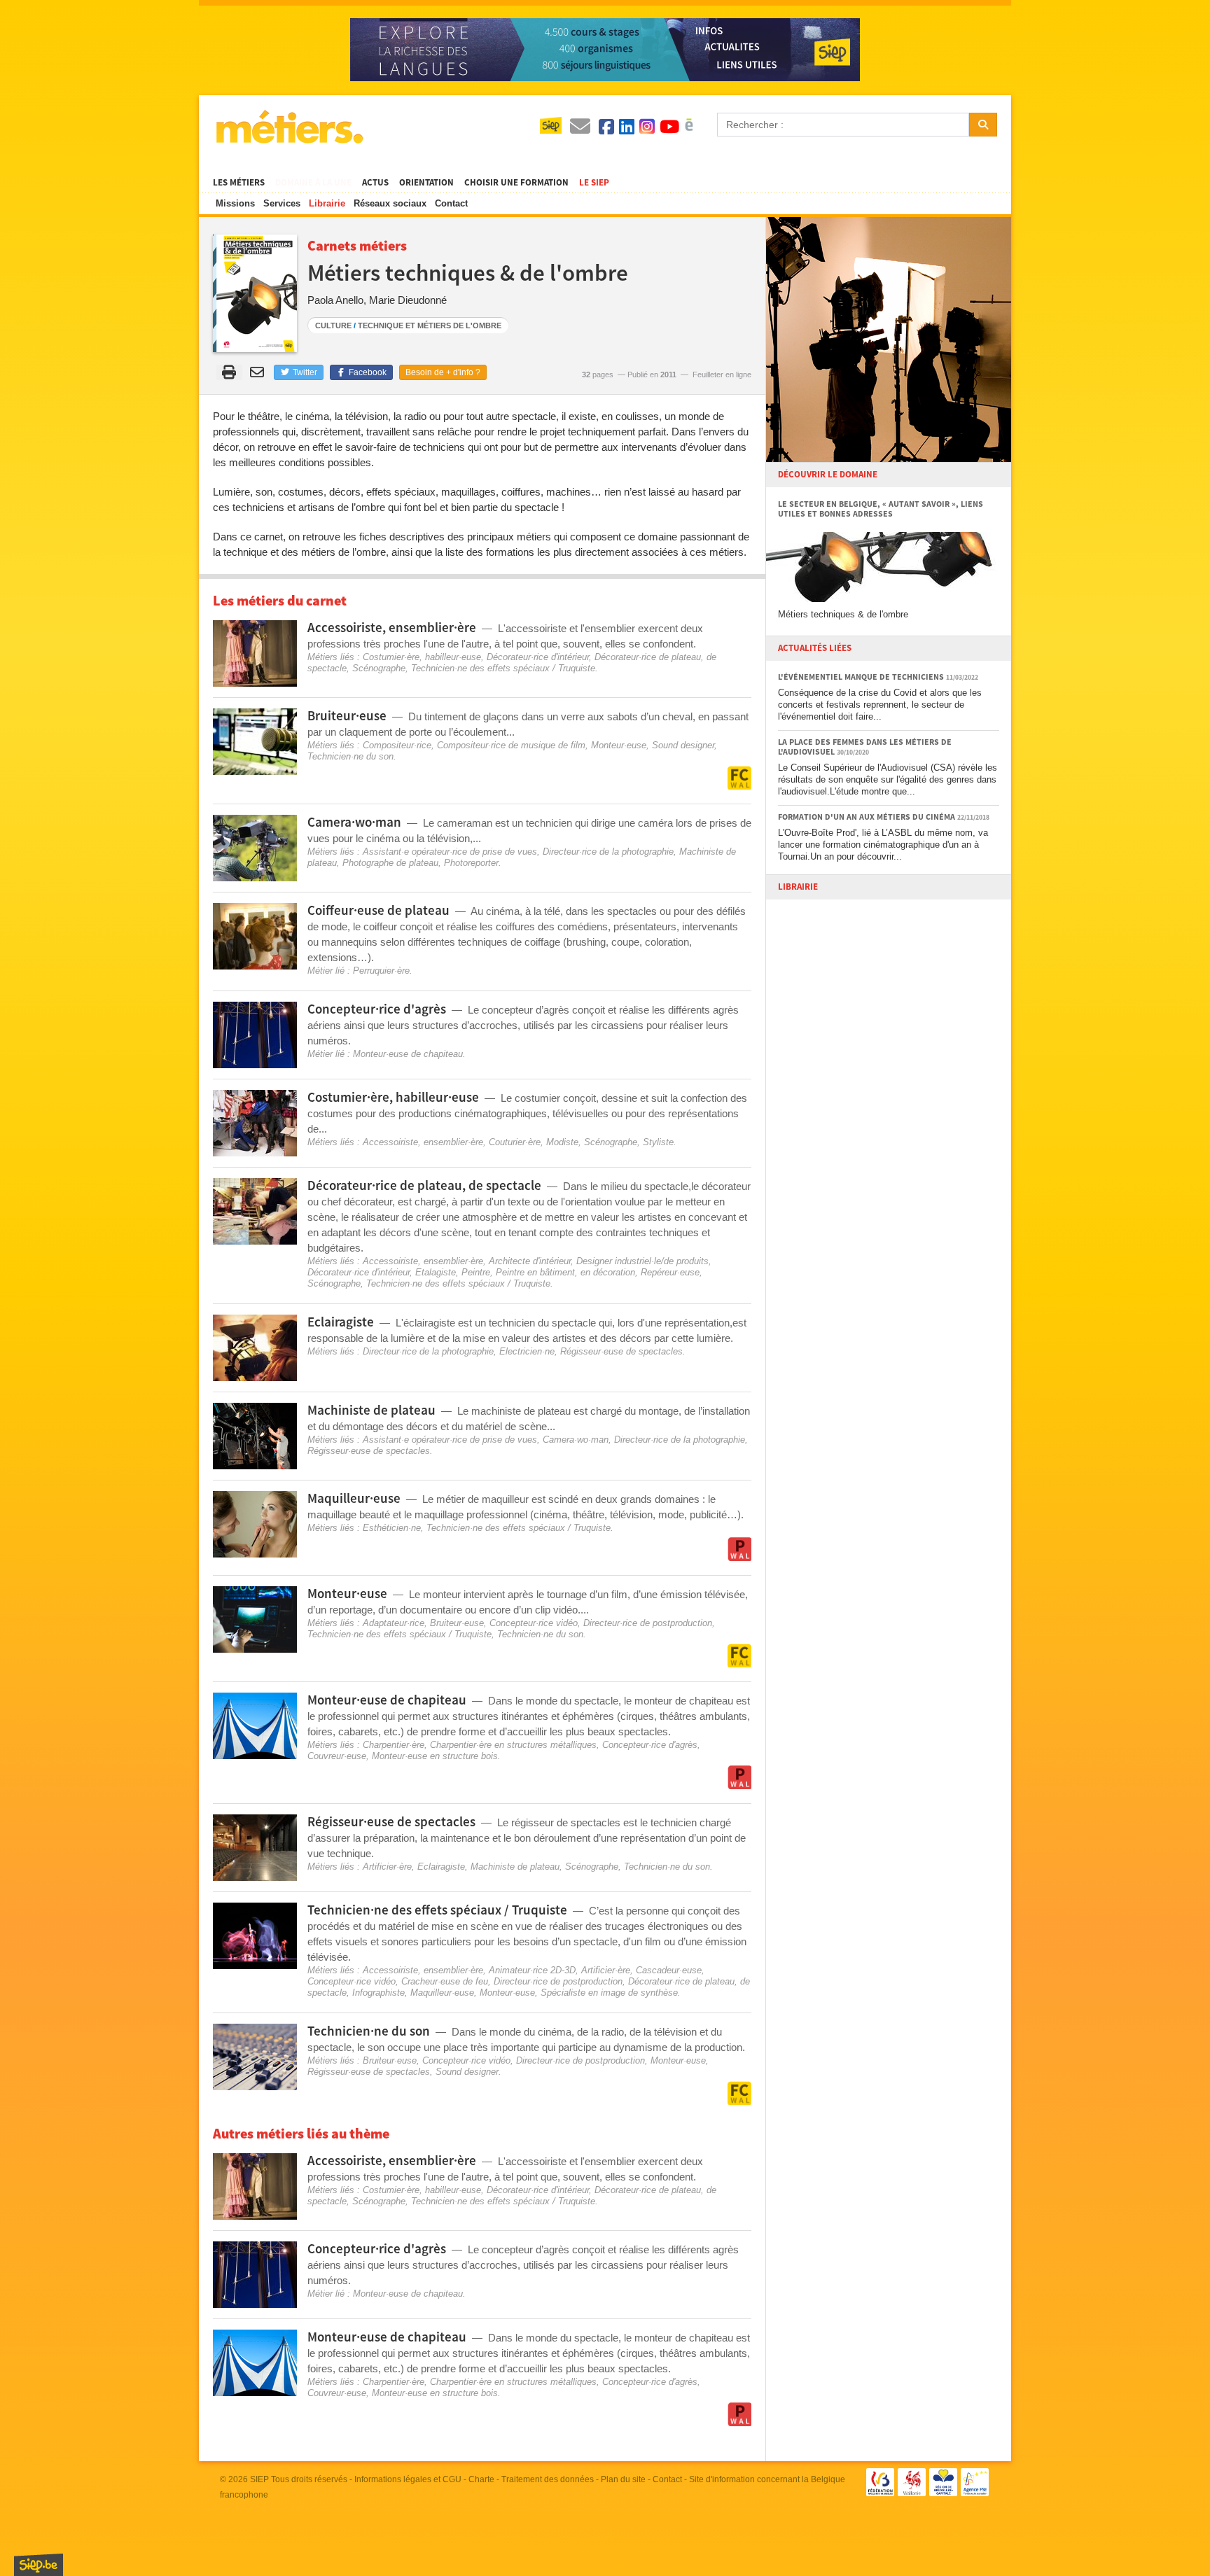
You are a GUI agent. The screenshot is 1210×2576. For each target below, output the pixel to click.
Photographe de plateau (390, 863)
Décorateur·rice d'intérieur (538, 657)
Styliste (658, 1142)
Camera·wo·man (576, 1440)
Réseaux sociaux (390, 203)
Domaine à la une (313, 183)
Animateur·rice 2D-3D (532, 1970)
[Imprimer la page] (229, 372)
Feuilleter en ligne (722, 374)
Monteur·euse (619, 745)
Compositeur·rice (397, 745)
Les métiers (239, 183)
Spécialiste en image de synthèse (609, 1993)
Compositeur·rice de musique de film (511, 745)
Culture (333, 325)
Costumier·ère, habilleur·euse (422, 657)
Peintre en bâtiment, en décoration (565, 1272)
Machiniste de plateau (515, 1867)
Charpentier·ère (394, 1745)
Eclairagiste (441, 1867)
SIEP (259, 2479)
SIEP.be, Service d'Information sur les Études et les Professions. (39, 2565)
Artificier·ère (387, 1867)
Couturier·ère (515, 1142)
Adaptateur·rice (394, 1623)
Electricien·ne (527, 1351)
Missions (235, 203)
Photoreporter (471, 863)
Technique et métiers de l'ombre (430, 325)
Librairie (327, 203)
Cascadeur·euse (669, 1970)
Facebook (367, 372)
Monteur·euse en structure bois (435, 1756)
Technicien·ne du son (350, 756)
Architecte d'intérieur (530, 1261)
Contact (451, 203)
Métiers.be (289, 127)
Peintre (476, 1272)
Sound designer (683, 745)
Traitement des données (548, 2479)
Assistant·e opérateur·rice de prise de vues (450, 852)
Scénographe (379, 668)
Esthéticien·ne (392, 1528)
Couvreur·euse (337, 1756)
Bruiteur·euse (457, 1623)
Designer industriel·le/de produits (642, 1261)
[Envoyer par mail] (259, 372)
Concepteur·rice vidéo (534, 1623)
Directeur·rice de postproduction (648, 1623)
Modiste (562, 1142)
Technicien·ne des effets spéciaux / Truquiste (503, 668)
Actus (375, 183)
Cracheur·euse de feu (445, 1981)
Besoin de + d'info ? (443, 372)
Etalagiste (436, 1272)
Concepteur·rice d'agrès (650, 1745)
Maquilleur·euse (442, 1993)
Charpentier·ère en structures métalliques (513, 1745)
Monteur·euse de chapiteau (408, 1054)
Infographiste (378, 1993)
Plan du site (623, 2479)
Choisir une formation (516, 183)
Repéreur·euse (670, 1272)
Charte (481, 2479)
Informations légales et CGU (408, 2479)
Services (282, 203)
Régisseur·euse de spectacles (621, 1351)
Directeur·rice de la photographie (608, 852)
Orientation (426, 183)
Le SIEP (594, 183)
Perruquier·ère (381, 971)
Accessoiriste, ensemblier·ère (423, 1142)
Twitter (304, 372)
